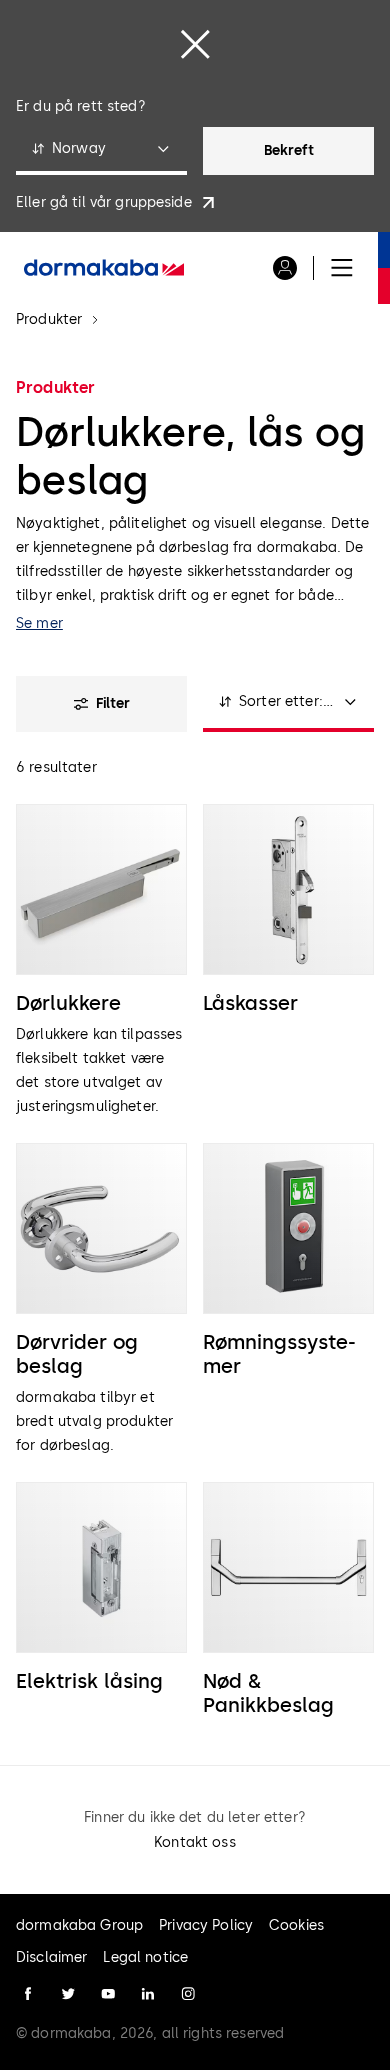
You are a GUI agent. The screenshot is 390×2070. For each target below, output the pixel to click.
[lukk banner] (195, 44)
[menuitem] (104, 268)
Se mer (39, 623)
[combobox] (101, 151)
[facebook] (28, 1994)
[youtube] (108, 1994)
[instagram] (188, 1994)
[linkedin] (148, 1994)
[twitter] (68, 1994)
